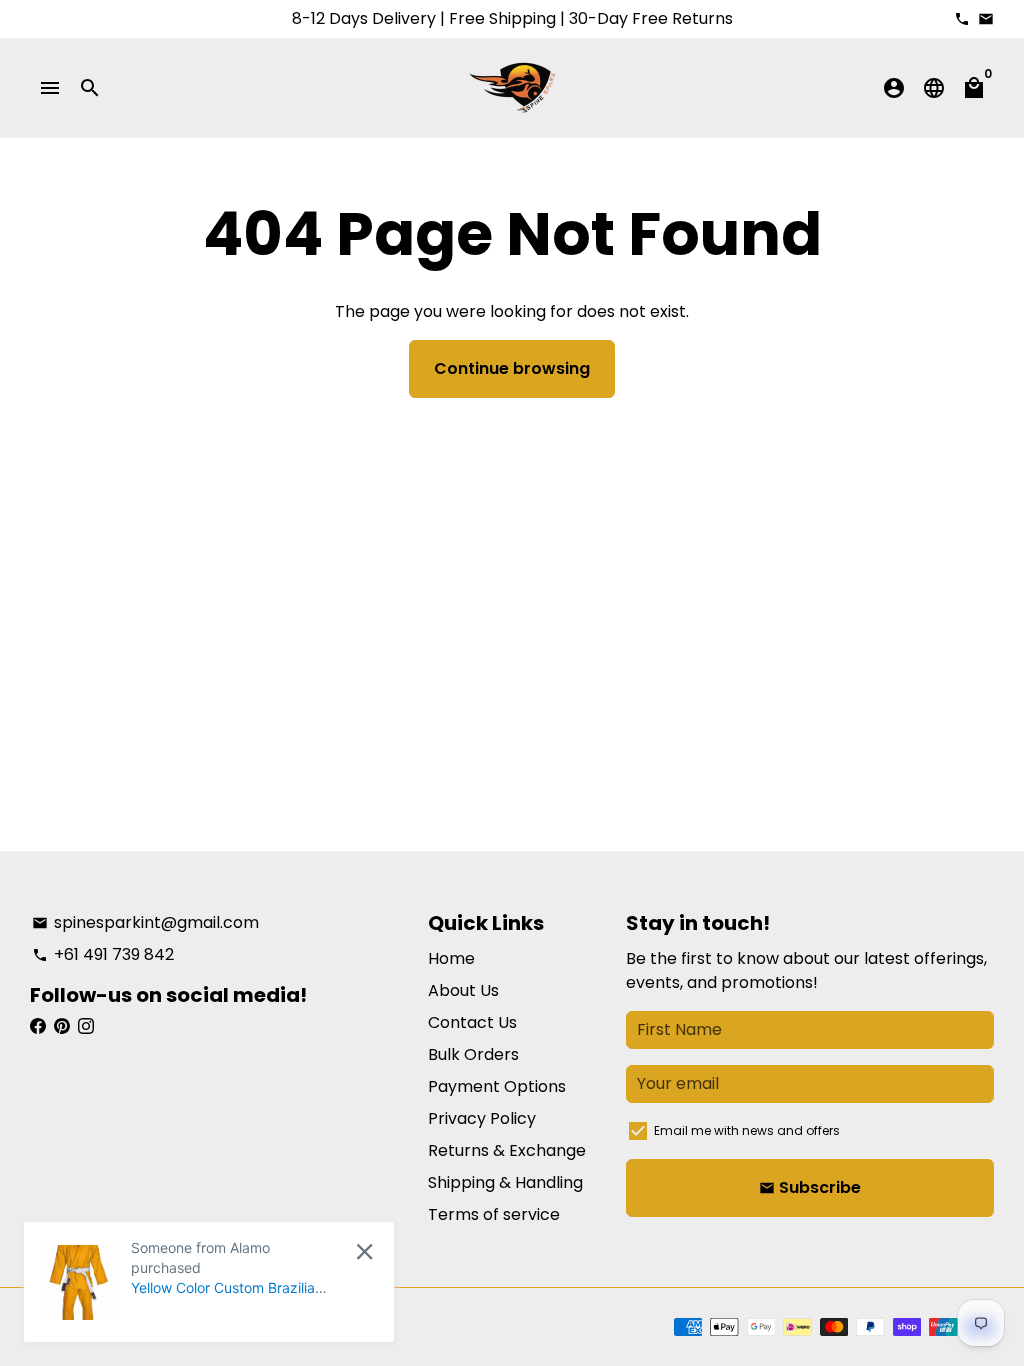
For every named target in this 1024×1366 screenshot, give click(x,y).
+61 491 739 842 (103, 954)
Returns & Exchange (507, 1150)
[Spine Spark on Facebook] (38, 1026)
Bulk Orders (473, 1054)
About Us (463, 990)
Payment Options (497, 1086)
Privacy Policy (482, 1118)
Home (451, 958)
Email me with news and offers (747, 1130)
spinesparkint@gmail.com (145, 922)
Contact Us (472, 1022)
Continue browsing (512, 368)
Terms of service (494, 1214)
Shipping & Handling (505, 1182)
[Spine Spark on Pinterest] (62, 1026)
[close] (364, 1251)
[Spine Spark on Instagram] (86, 1026)
